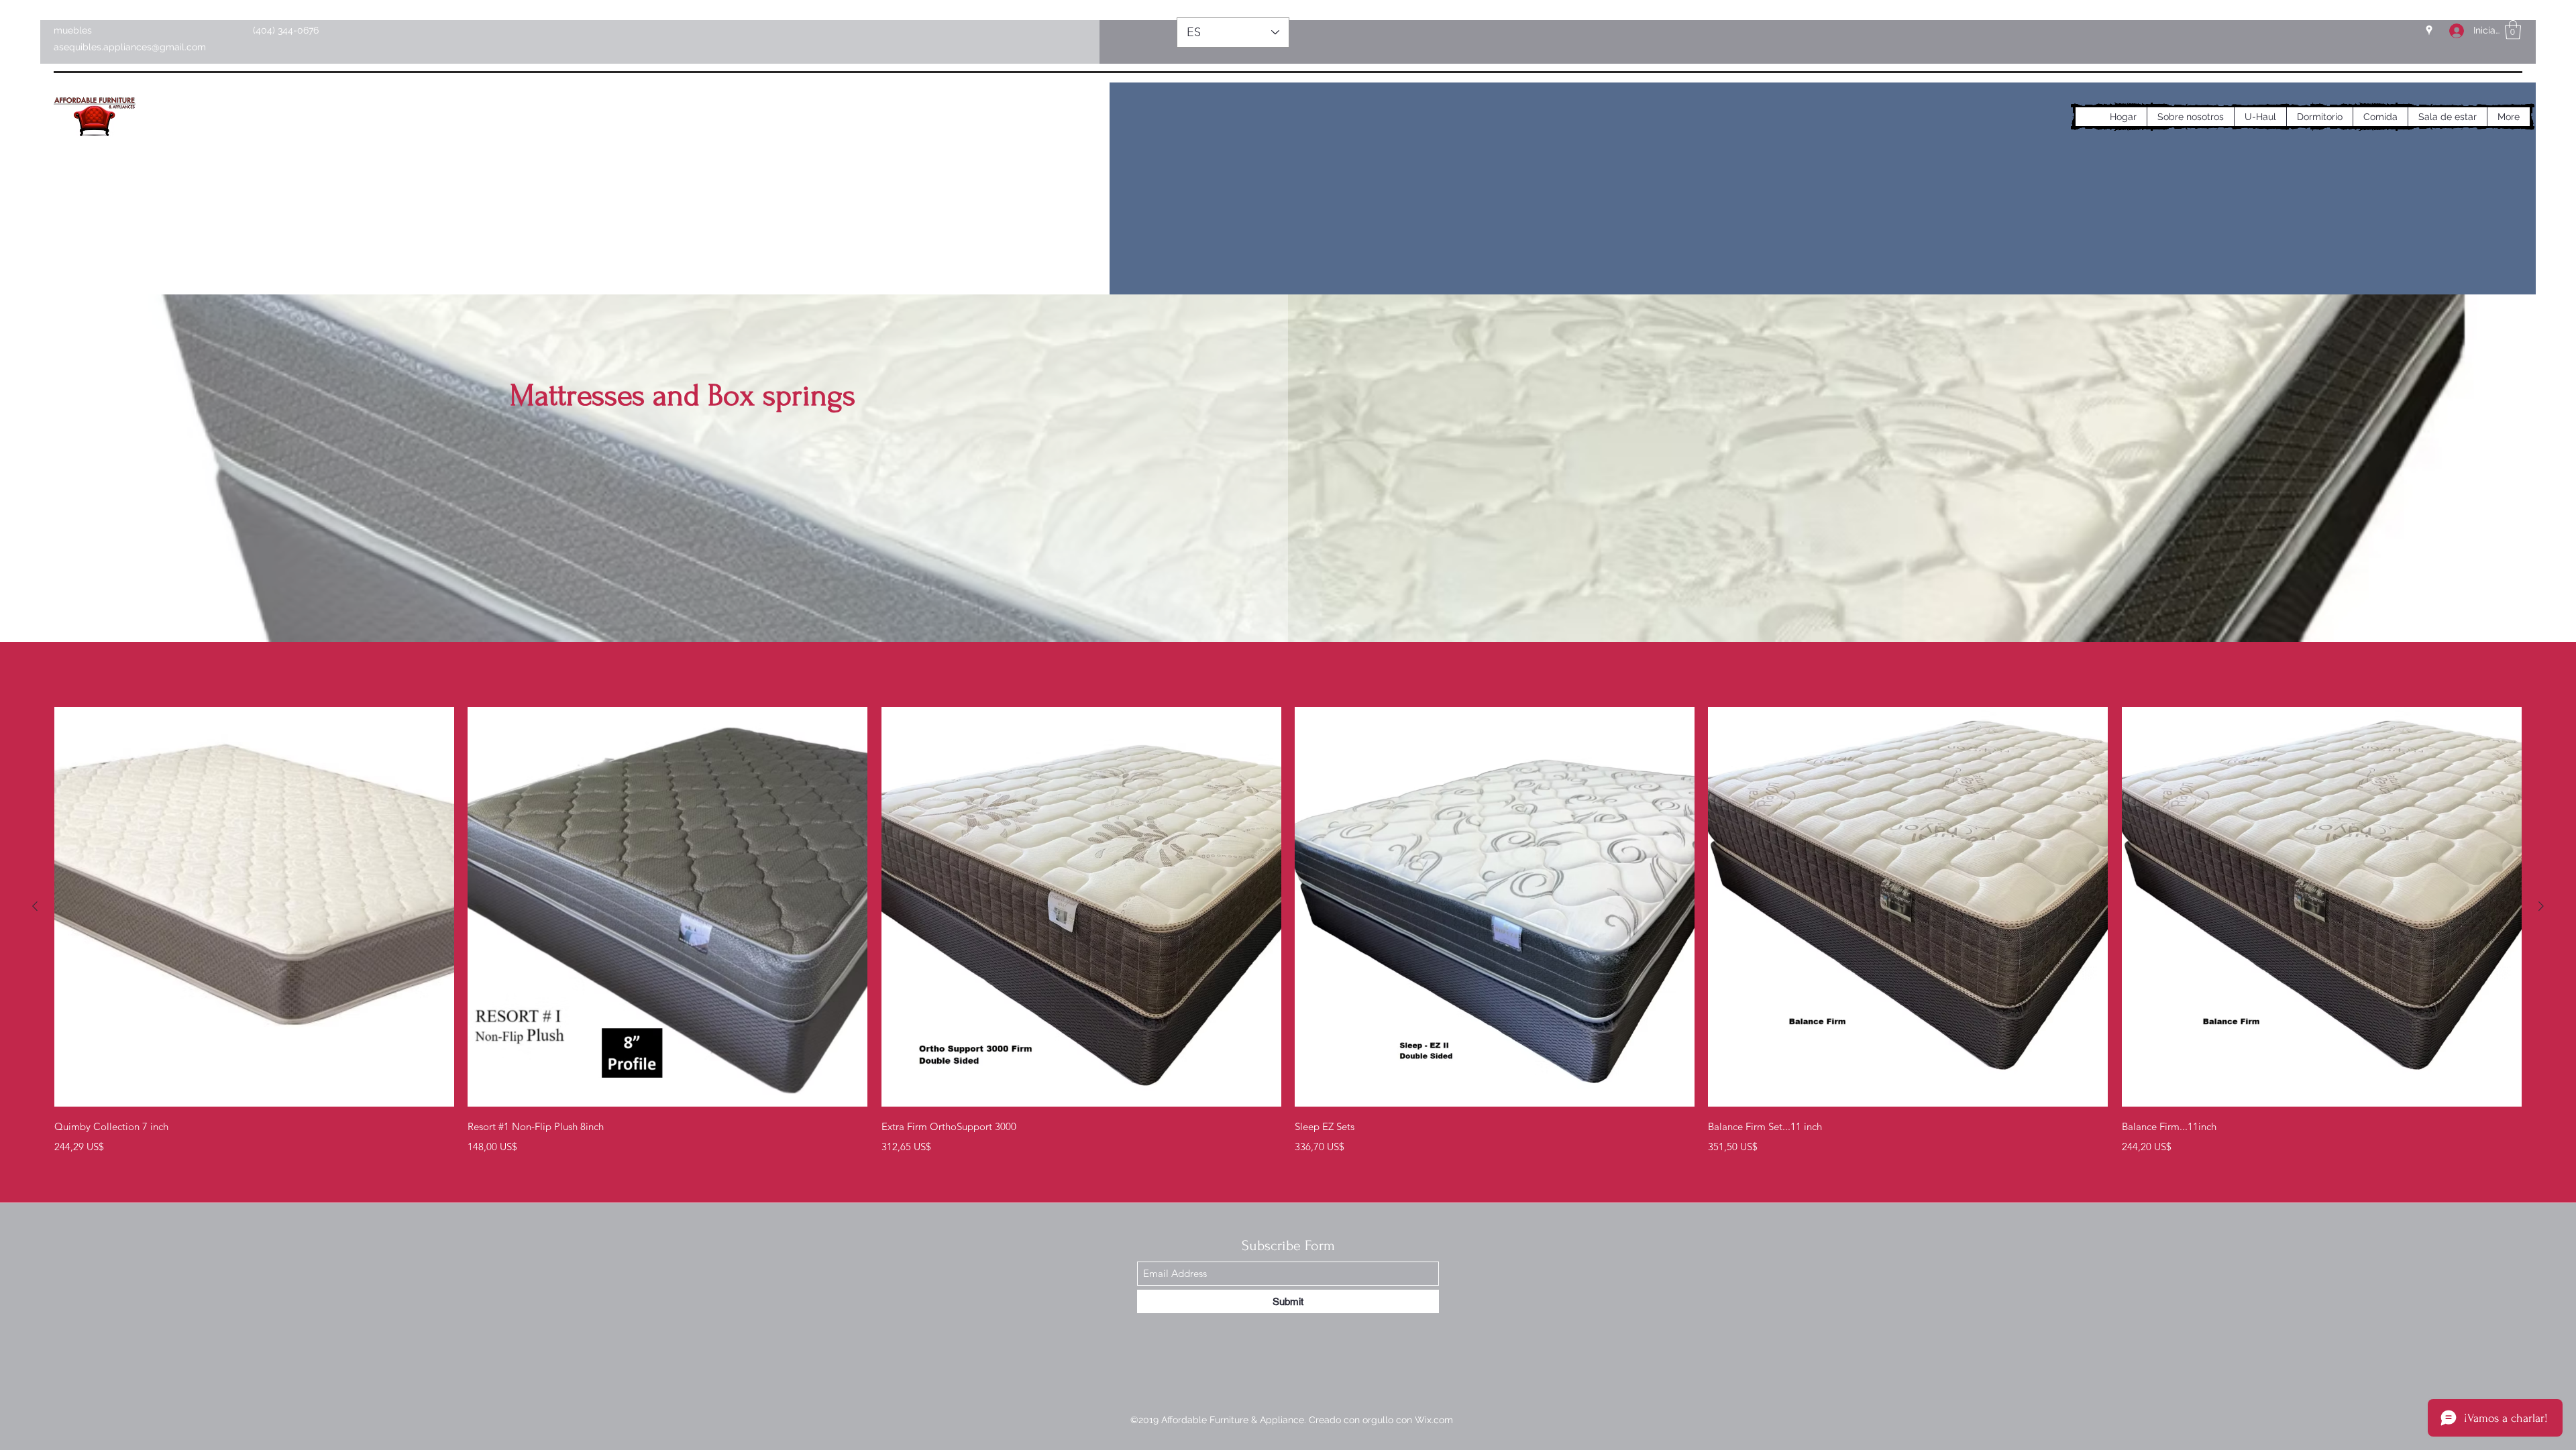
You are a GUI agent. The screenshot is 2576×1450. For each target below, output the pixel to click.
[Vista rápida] (254, 907)
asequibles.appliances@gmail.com (130, 47)
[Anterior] (35, 906)
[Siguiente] (2541, 906)
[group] (1288, 931)
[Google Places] (2429, 30)
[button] (2513, 30)
